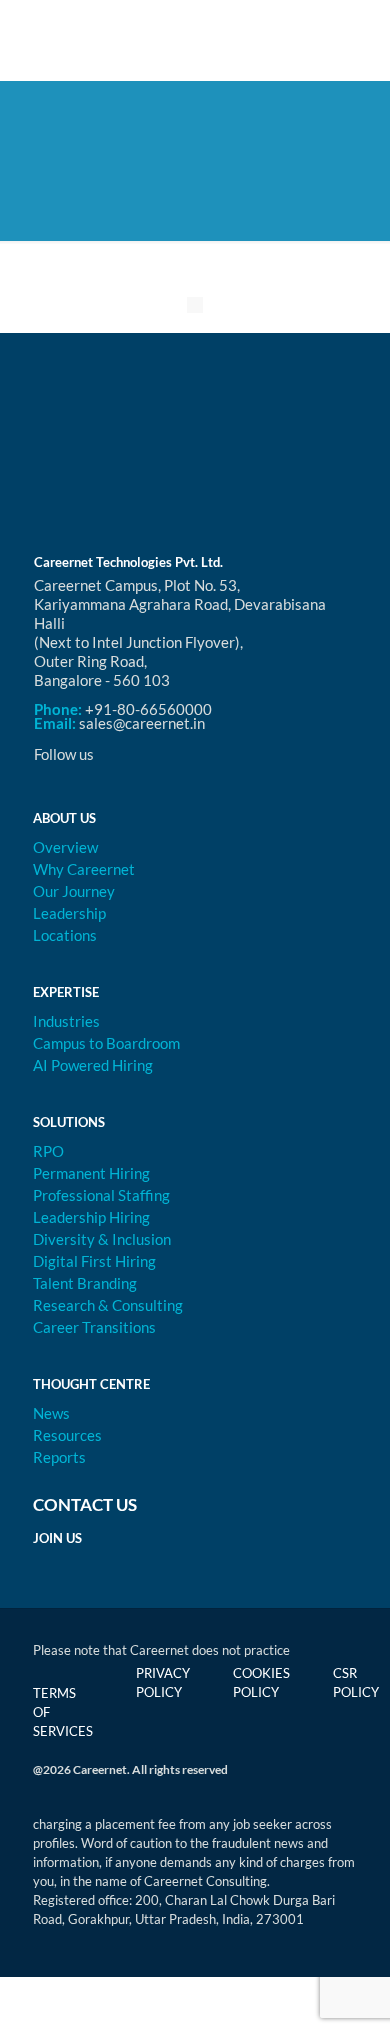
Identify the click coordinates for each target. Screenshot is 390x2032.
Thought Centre (91, 1384)
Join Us (57, 1538)
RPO (48, 1151)
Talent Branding (85, 1283)
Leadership (69, 913)
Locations (65, 935)
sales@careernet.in (142, 723)
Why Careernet (84, 869)
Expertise (66, 992)
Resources (67, 1435)
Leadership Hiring (91, 1217)
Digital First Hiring (94, 1261)
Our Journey (74, 891)
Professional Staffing (101, 1195)
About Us (64, 818)
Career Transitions (94, 1327)
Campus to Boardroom (106, 1043)
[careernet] (195, 40)
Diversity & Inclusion (102, 1239)
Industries (66, 1021)
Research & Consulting (108, 1305)
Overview (65, 847)
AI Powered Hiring (93, 1065)
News (51, 1413)
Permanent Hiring (91, 1173)
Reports (59, 1457)
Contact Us (85, 1504)
